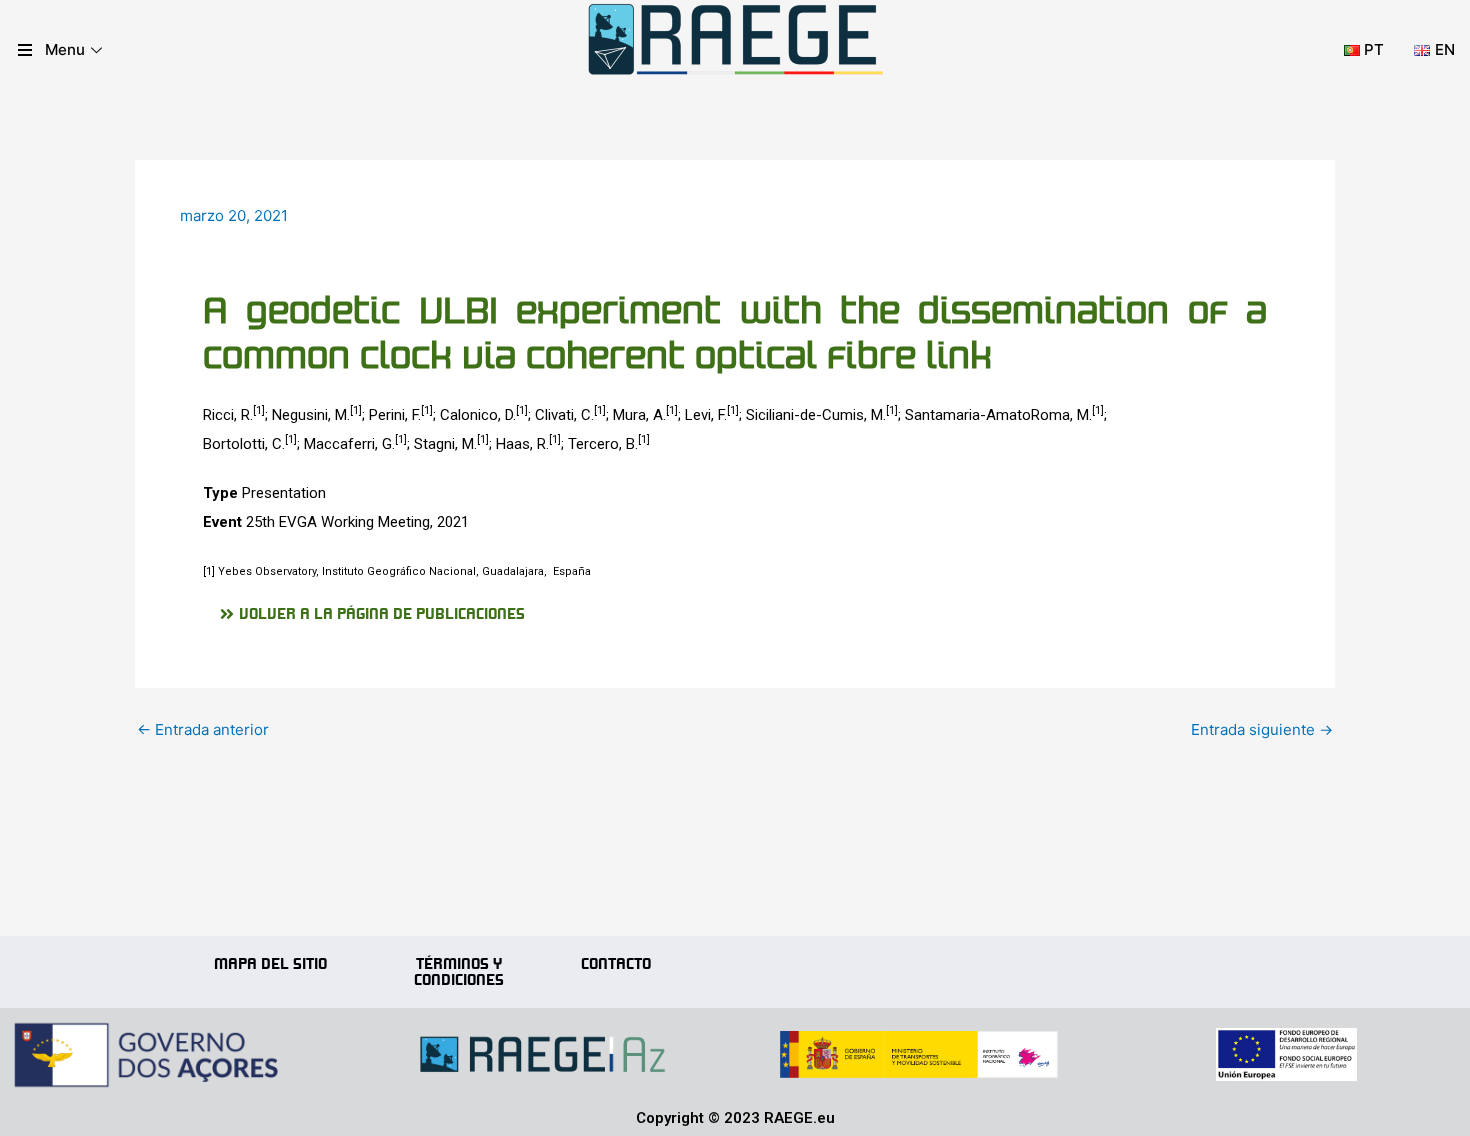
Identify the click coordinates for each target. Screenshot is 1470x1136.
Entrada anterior (203, 729)
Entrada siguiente (1262, 729)
